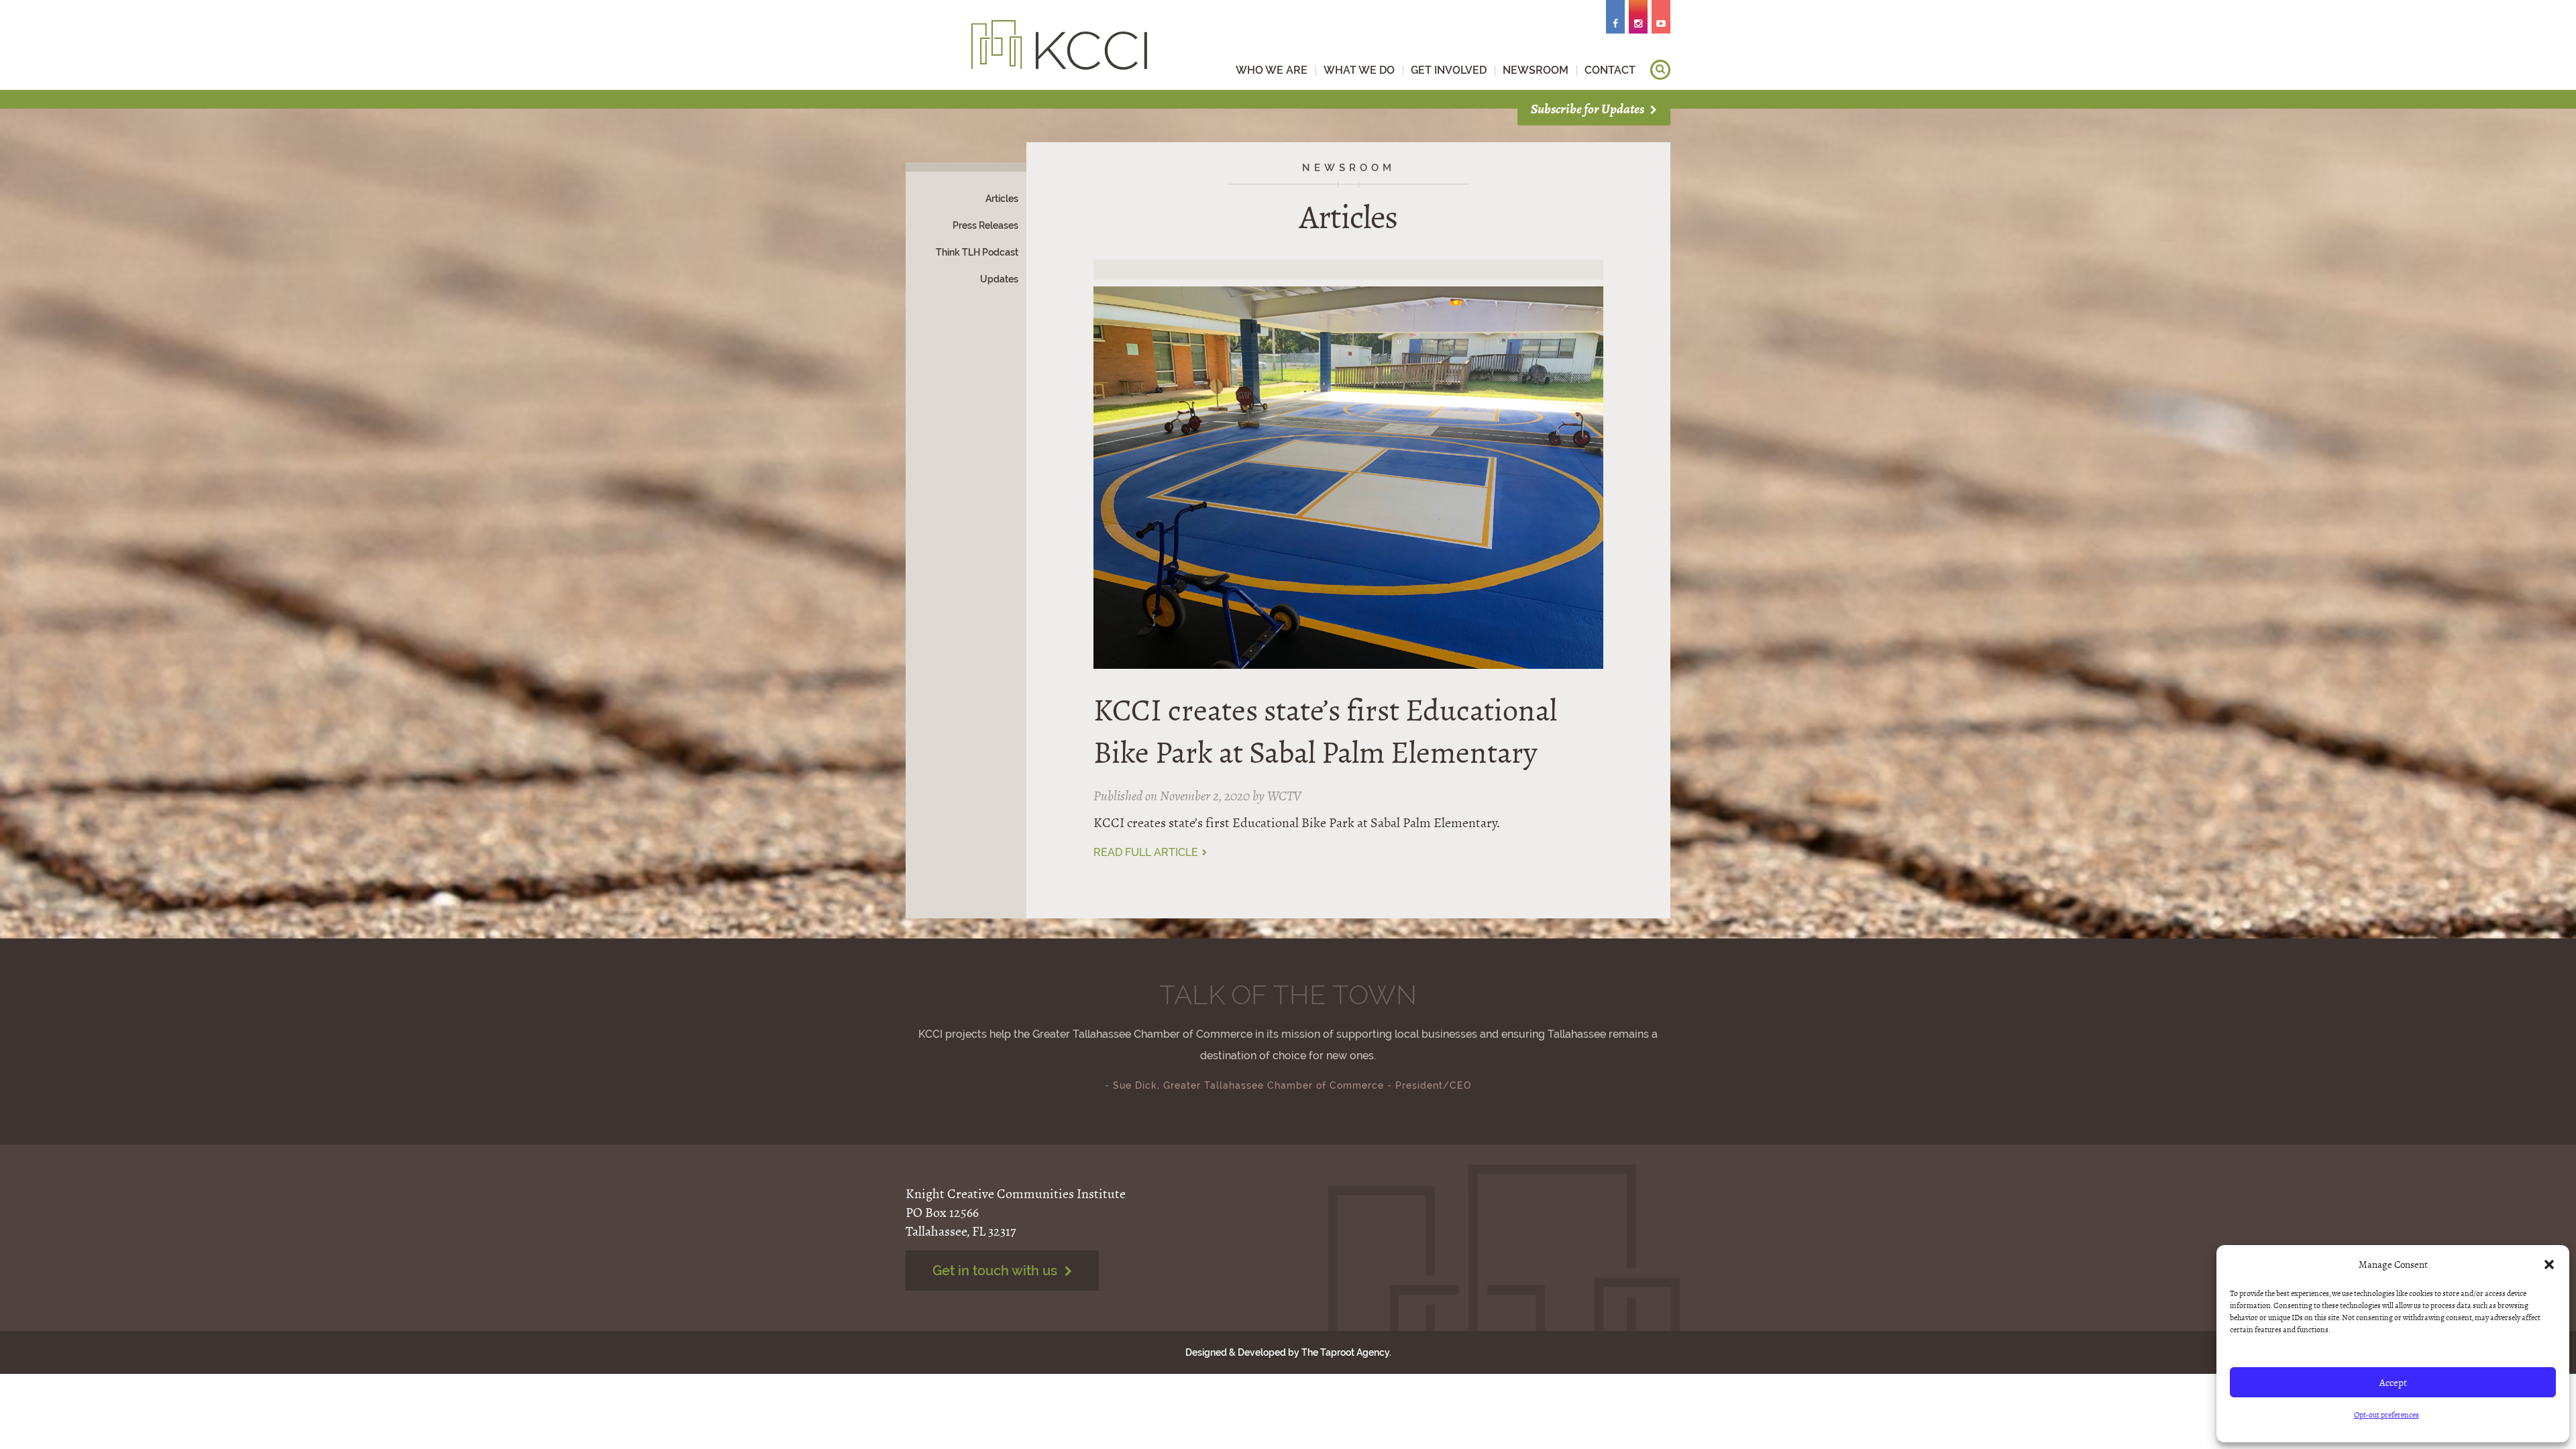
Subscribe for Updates (1589, 109)
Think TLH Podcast (977, 252)
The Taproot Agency (1345, 1352)
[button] (2549, 1265)
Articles (1002, 199)
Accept (2393, 1383)
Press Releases (985, 225)
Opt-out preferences (2386, 1415)
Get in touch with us (997, 1271)
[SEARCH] (1660, 70)
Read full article (1147, 852)
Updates (999, 279)
